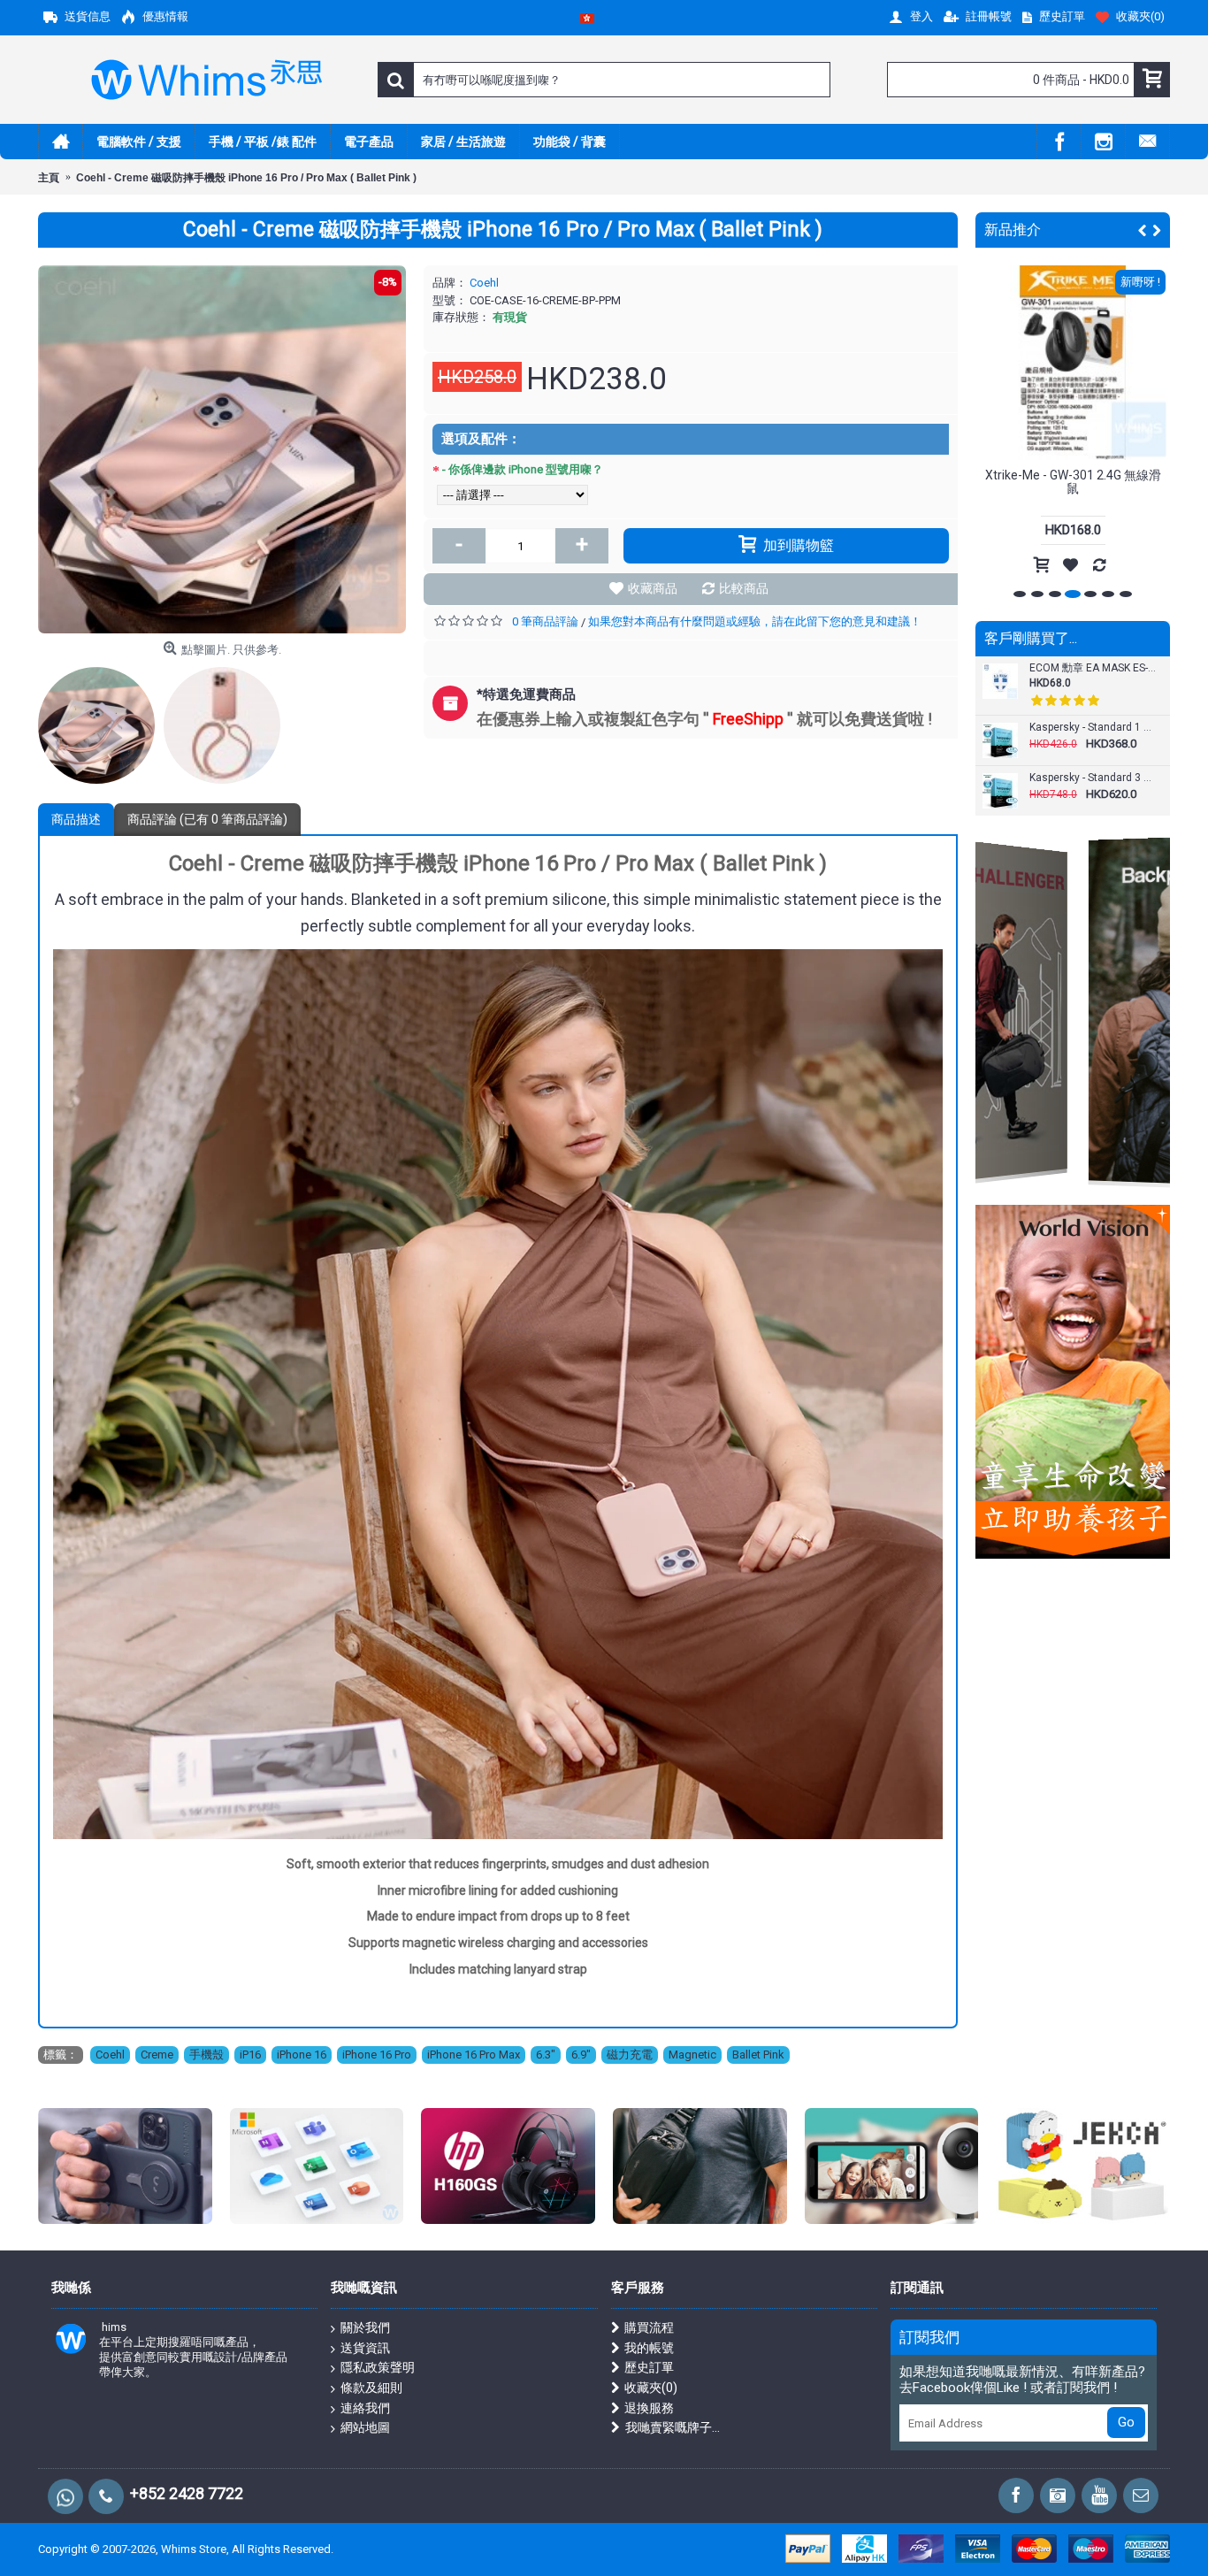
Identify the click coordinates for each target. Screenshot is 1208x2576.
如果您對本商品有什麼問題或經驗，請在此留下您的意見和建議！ (755, 621)
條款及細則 (371, 2388)
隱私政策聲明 (378, 2367)
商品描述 (76, 819)
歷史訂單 (649, 2367)
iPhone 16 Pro (377, 2055)
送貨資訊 (365, 2348)
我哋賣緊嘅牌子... (673, 2427)
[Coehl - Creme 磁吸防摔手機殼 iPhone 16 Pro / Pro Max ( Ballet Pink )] (222, 449)
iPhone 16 (302, 2055)
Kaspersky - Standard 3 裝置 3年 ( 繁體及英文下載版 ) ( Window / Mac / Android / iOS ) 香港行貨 (1093, 778)
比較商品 (744, 588)
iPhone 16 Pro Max (474, 2055)
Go (1126, 2422)
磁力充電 (630, 2055)
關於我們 (365, 2327)
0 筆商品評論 (545, 621)
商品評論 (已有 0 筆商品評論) (207, 819)
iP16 (250, 2055)
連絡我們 (365, 2408)
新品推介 (1013, 230)
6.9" (581, 2055)
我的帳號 (649, 2348)
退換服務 (649, 2408)
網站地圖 (365, 2427)
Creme (157, 2055)
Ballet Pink (758, 2055)
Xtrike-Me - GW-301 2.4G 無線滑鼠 (1073, 482)
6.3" (546, 2055)
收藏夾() (651, 2388)
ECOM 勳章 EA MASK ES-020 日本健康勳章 (1093, 668)
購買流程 (649, 2327)
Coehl (484, 283)
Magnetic (692, 2055)
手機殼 (206, 2055)
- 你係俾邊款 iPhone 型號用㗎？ (523, 469)
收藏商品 (653, 588)
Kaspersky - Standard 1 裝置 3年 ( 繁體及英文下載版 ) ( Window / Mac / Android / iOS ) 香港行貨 (1093, 728)
